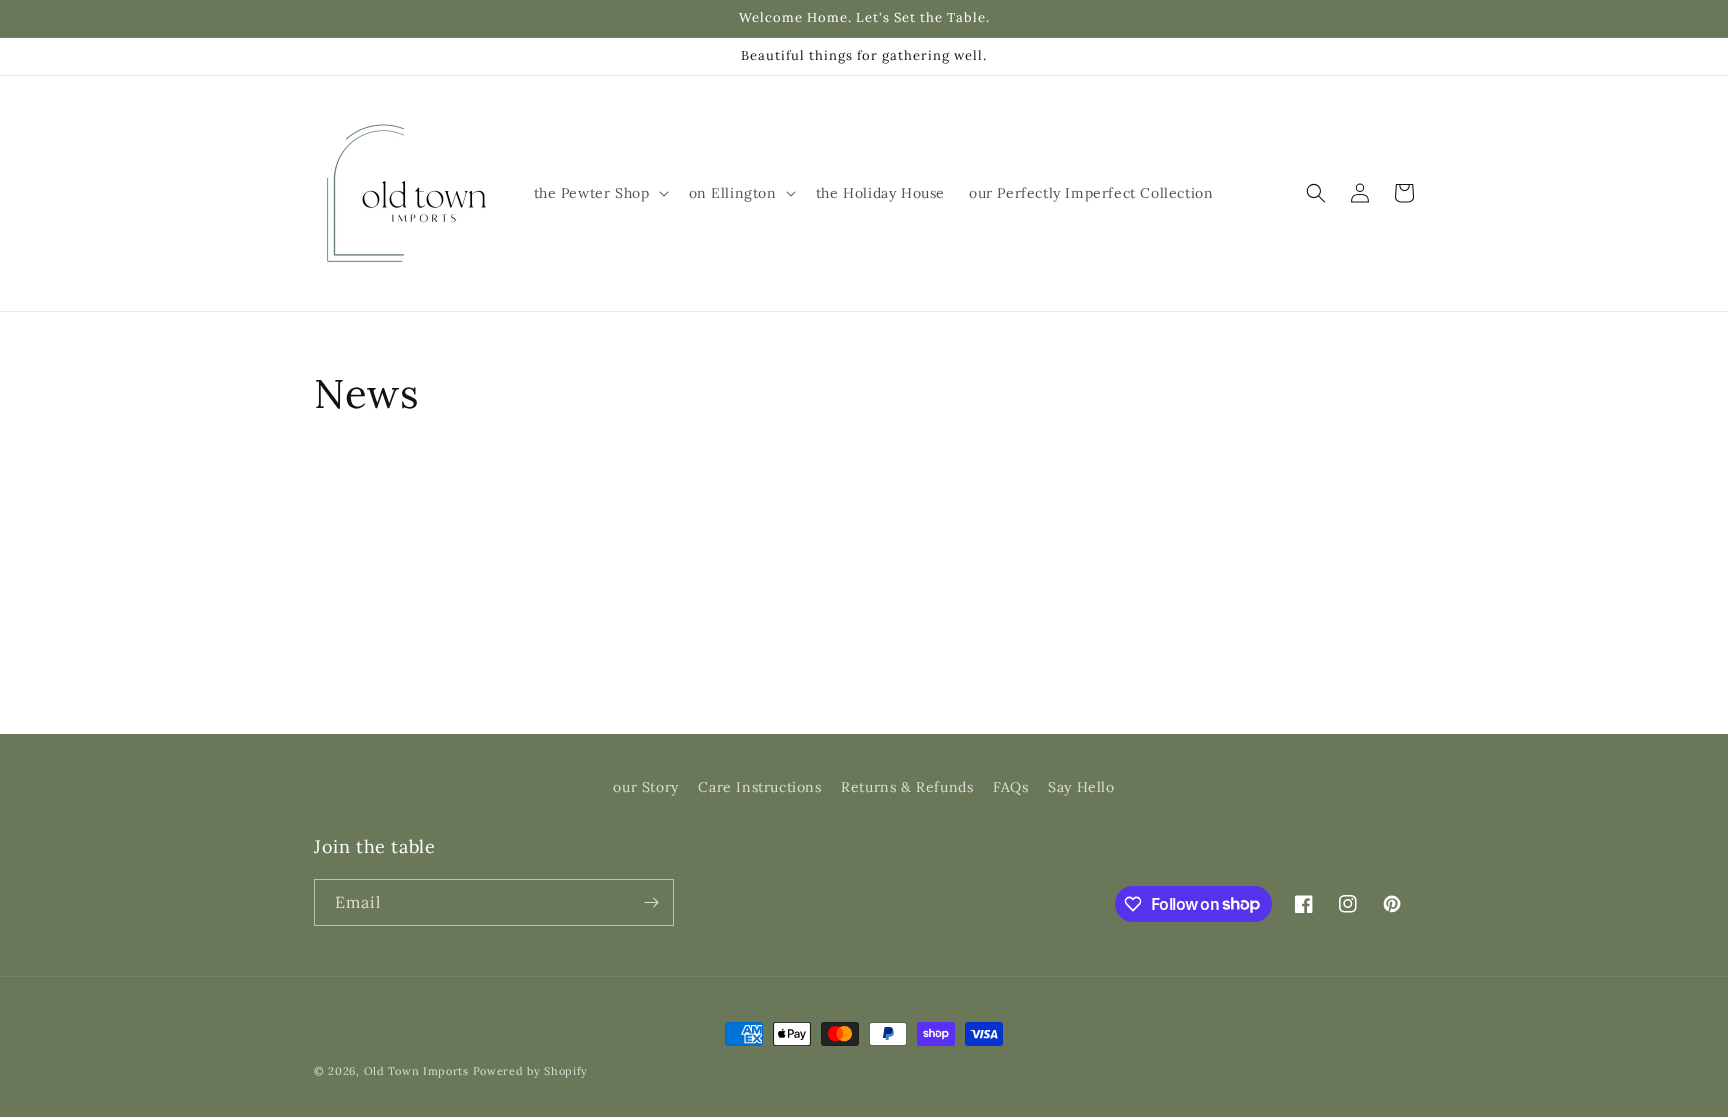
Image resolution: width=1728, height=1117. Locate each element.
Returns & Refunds (907, 787)
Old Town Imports (416, 1071)
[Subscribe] (651, 902)
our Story (645, 787)
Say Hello (1081, 787)
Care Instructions (759, 787)
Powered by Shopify (531, 1071)
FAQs (1010, 787)
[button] (599, 193)
